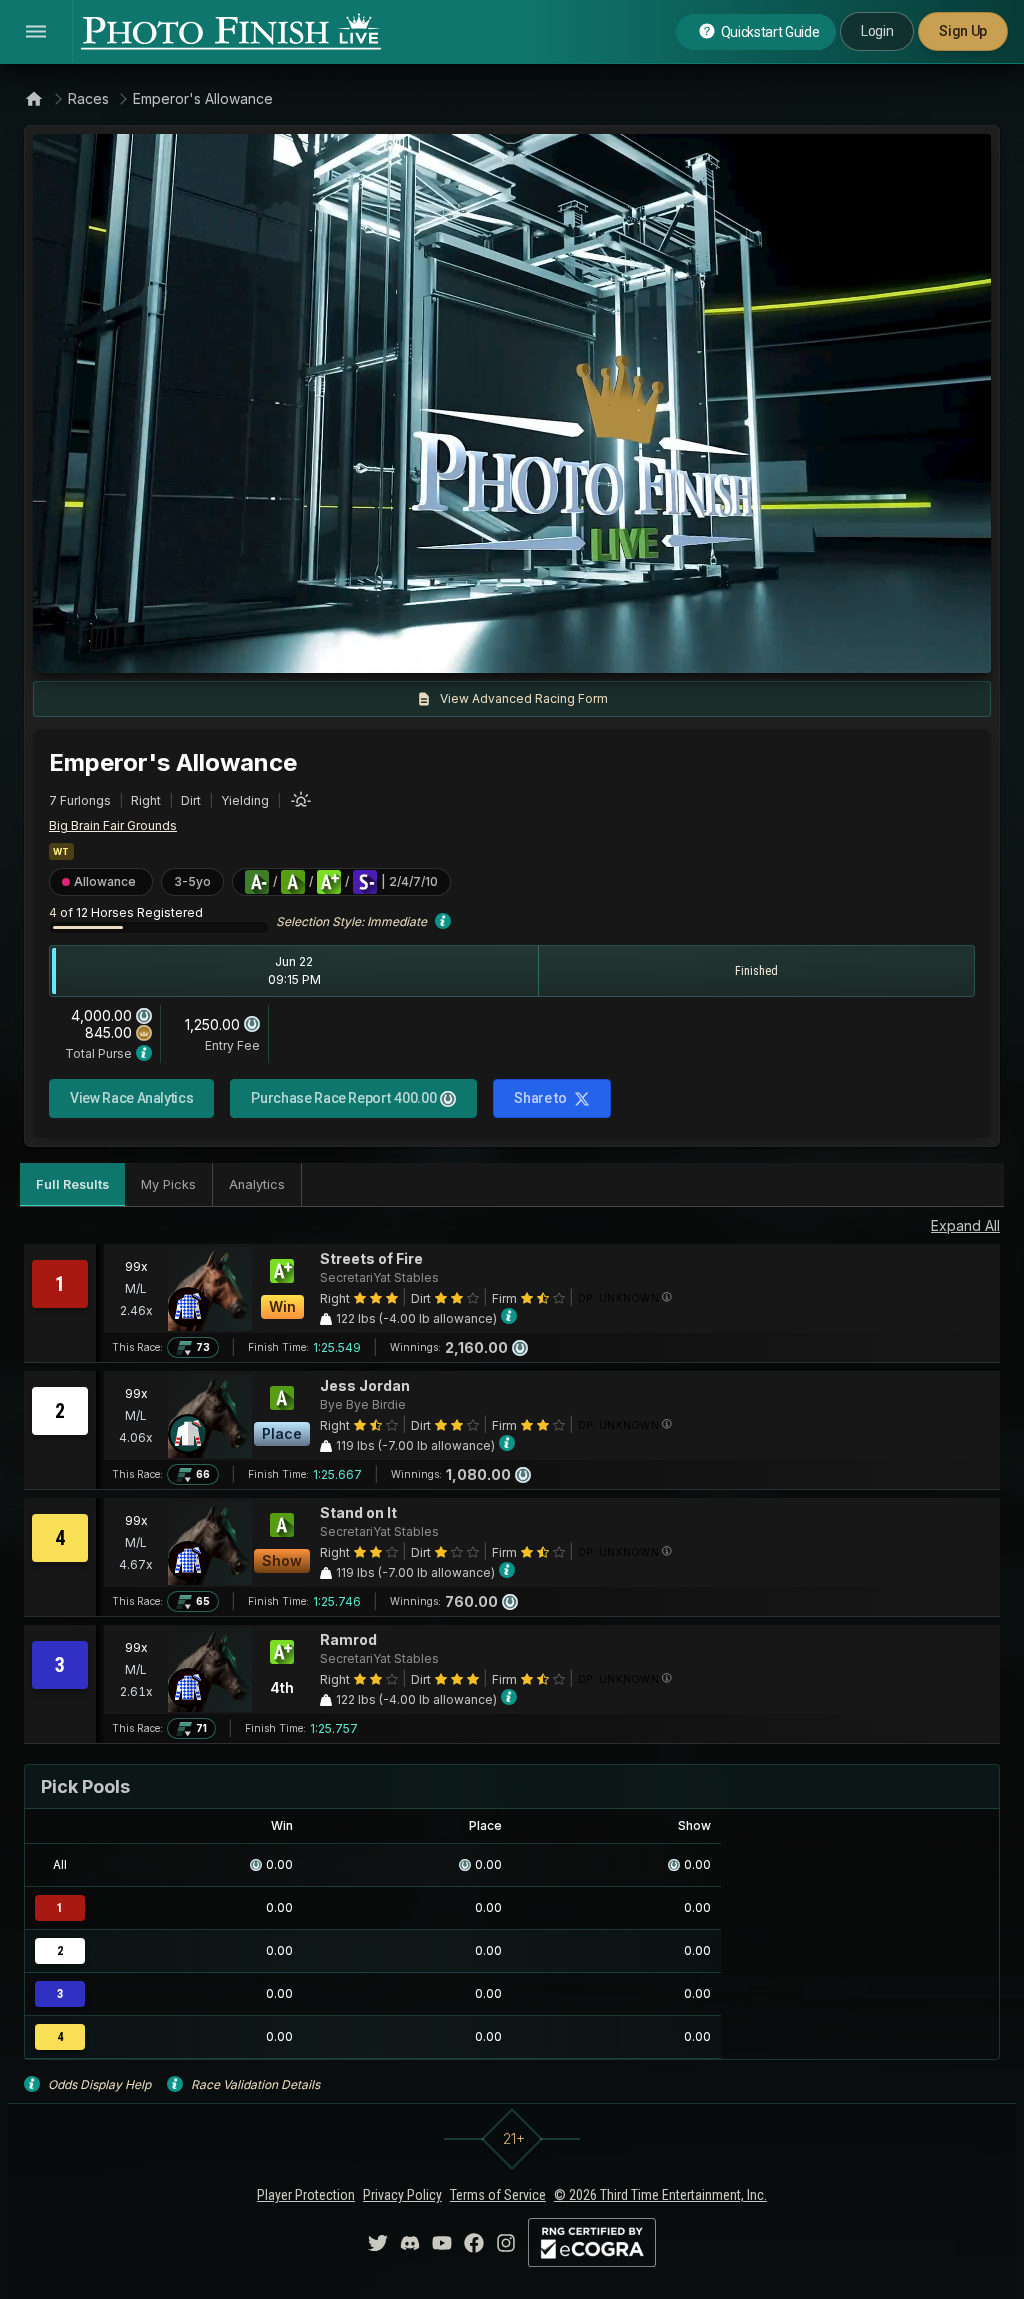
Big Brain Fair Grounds (113, 825)
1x (252, 648)
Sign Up (963, 31)
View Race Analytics (131, 1098)
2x (284, 648)
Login (877, 31)
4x (317, 648)
